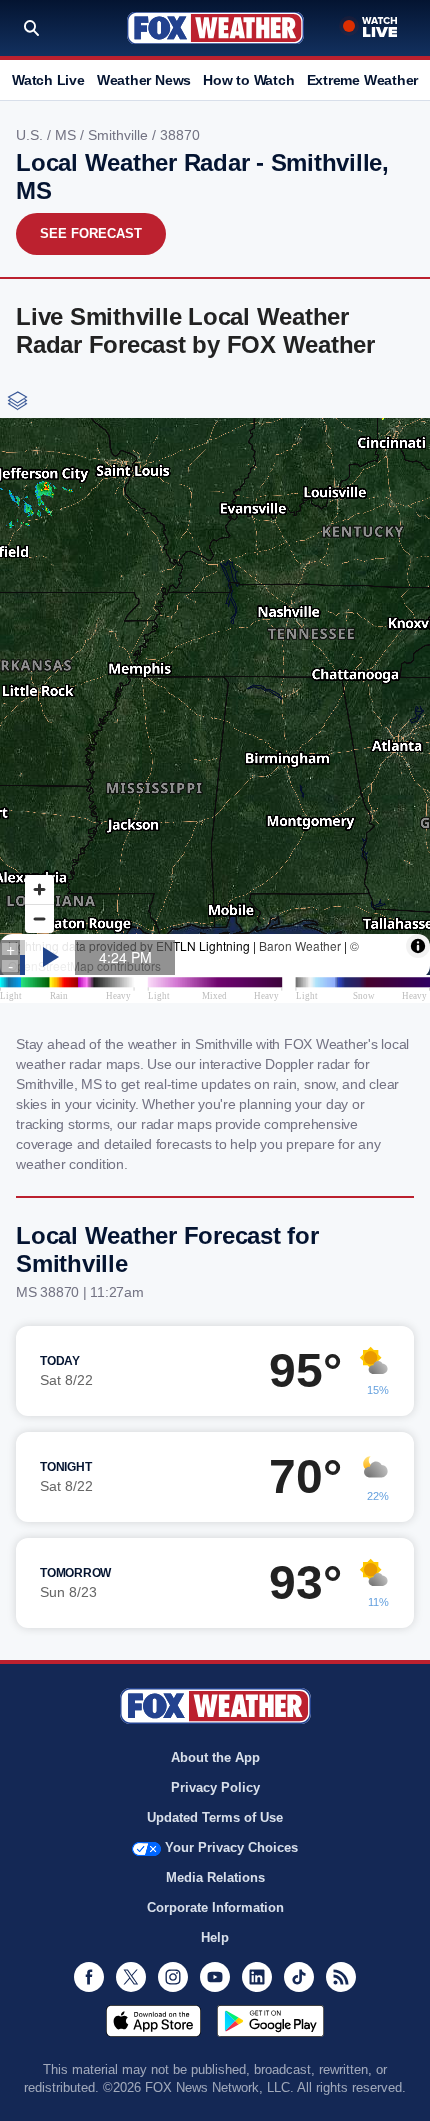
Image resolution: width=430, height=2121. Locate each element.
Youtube (215, 1977)
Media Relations (215, 1877)
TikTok (299, 1977)
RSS (341, 1977)
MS (67, 135)
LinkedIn (257, 1977)
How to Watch (248, 80)
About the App (215, 1757)
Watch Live (48, 80)
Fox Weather (215, 28)
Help (215, 1937)
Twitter (131, 1977)
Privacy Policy (215, 1787)
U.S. (31, 135)
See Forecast (91, 233)
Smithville (120, 135)
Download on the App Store (153, 2021)
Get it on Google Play (270, 2021)
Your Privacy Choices (231, 1847)
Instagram (173, 1977)
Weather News (144, 80)
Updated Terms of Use (215, 1817)
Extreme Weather (363, 80)
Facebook (89, 1977)
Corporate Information (215, 1907)
